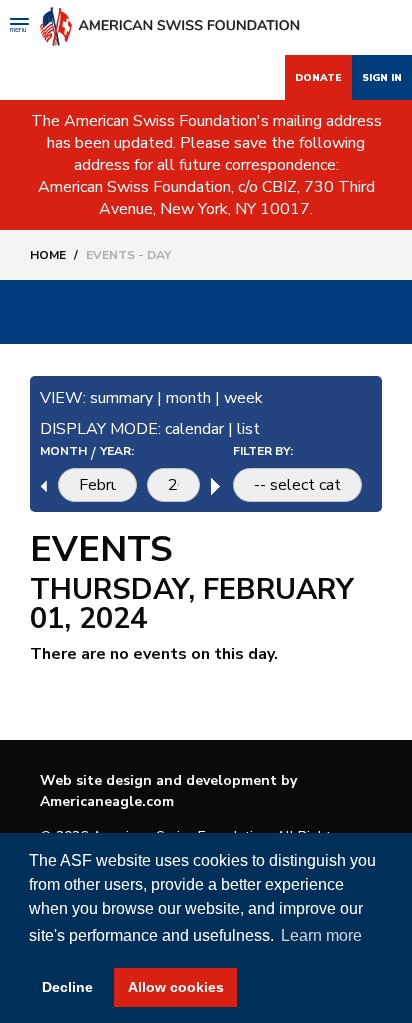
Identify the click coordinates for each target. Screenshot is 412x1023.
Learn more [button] (321, 935)
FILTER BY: (263, 451)
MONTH (63, 451)
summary (121, 398)
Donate (318, 78)
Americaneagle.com (107, 801)
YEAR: (117, 451)
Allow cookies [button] (176, 987)
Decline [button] (67, 987)
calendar (194, 429)
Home (48, 255)
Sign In (382, 78)
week (243, 398)
